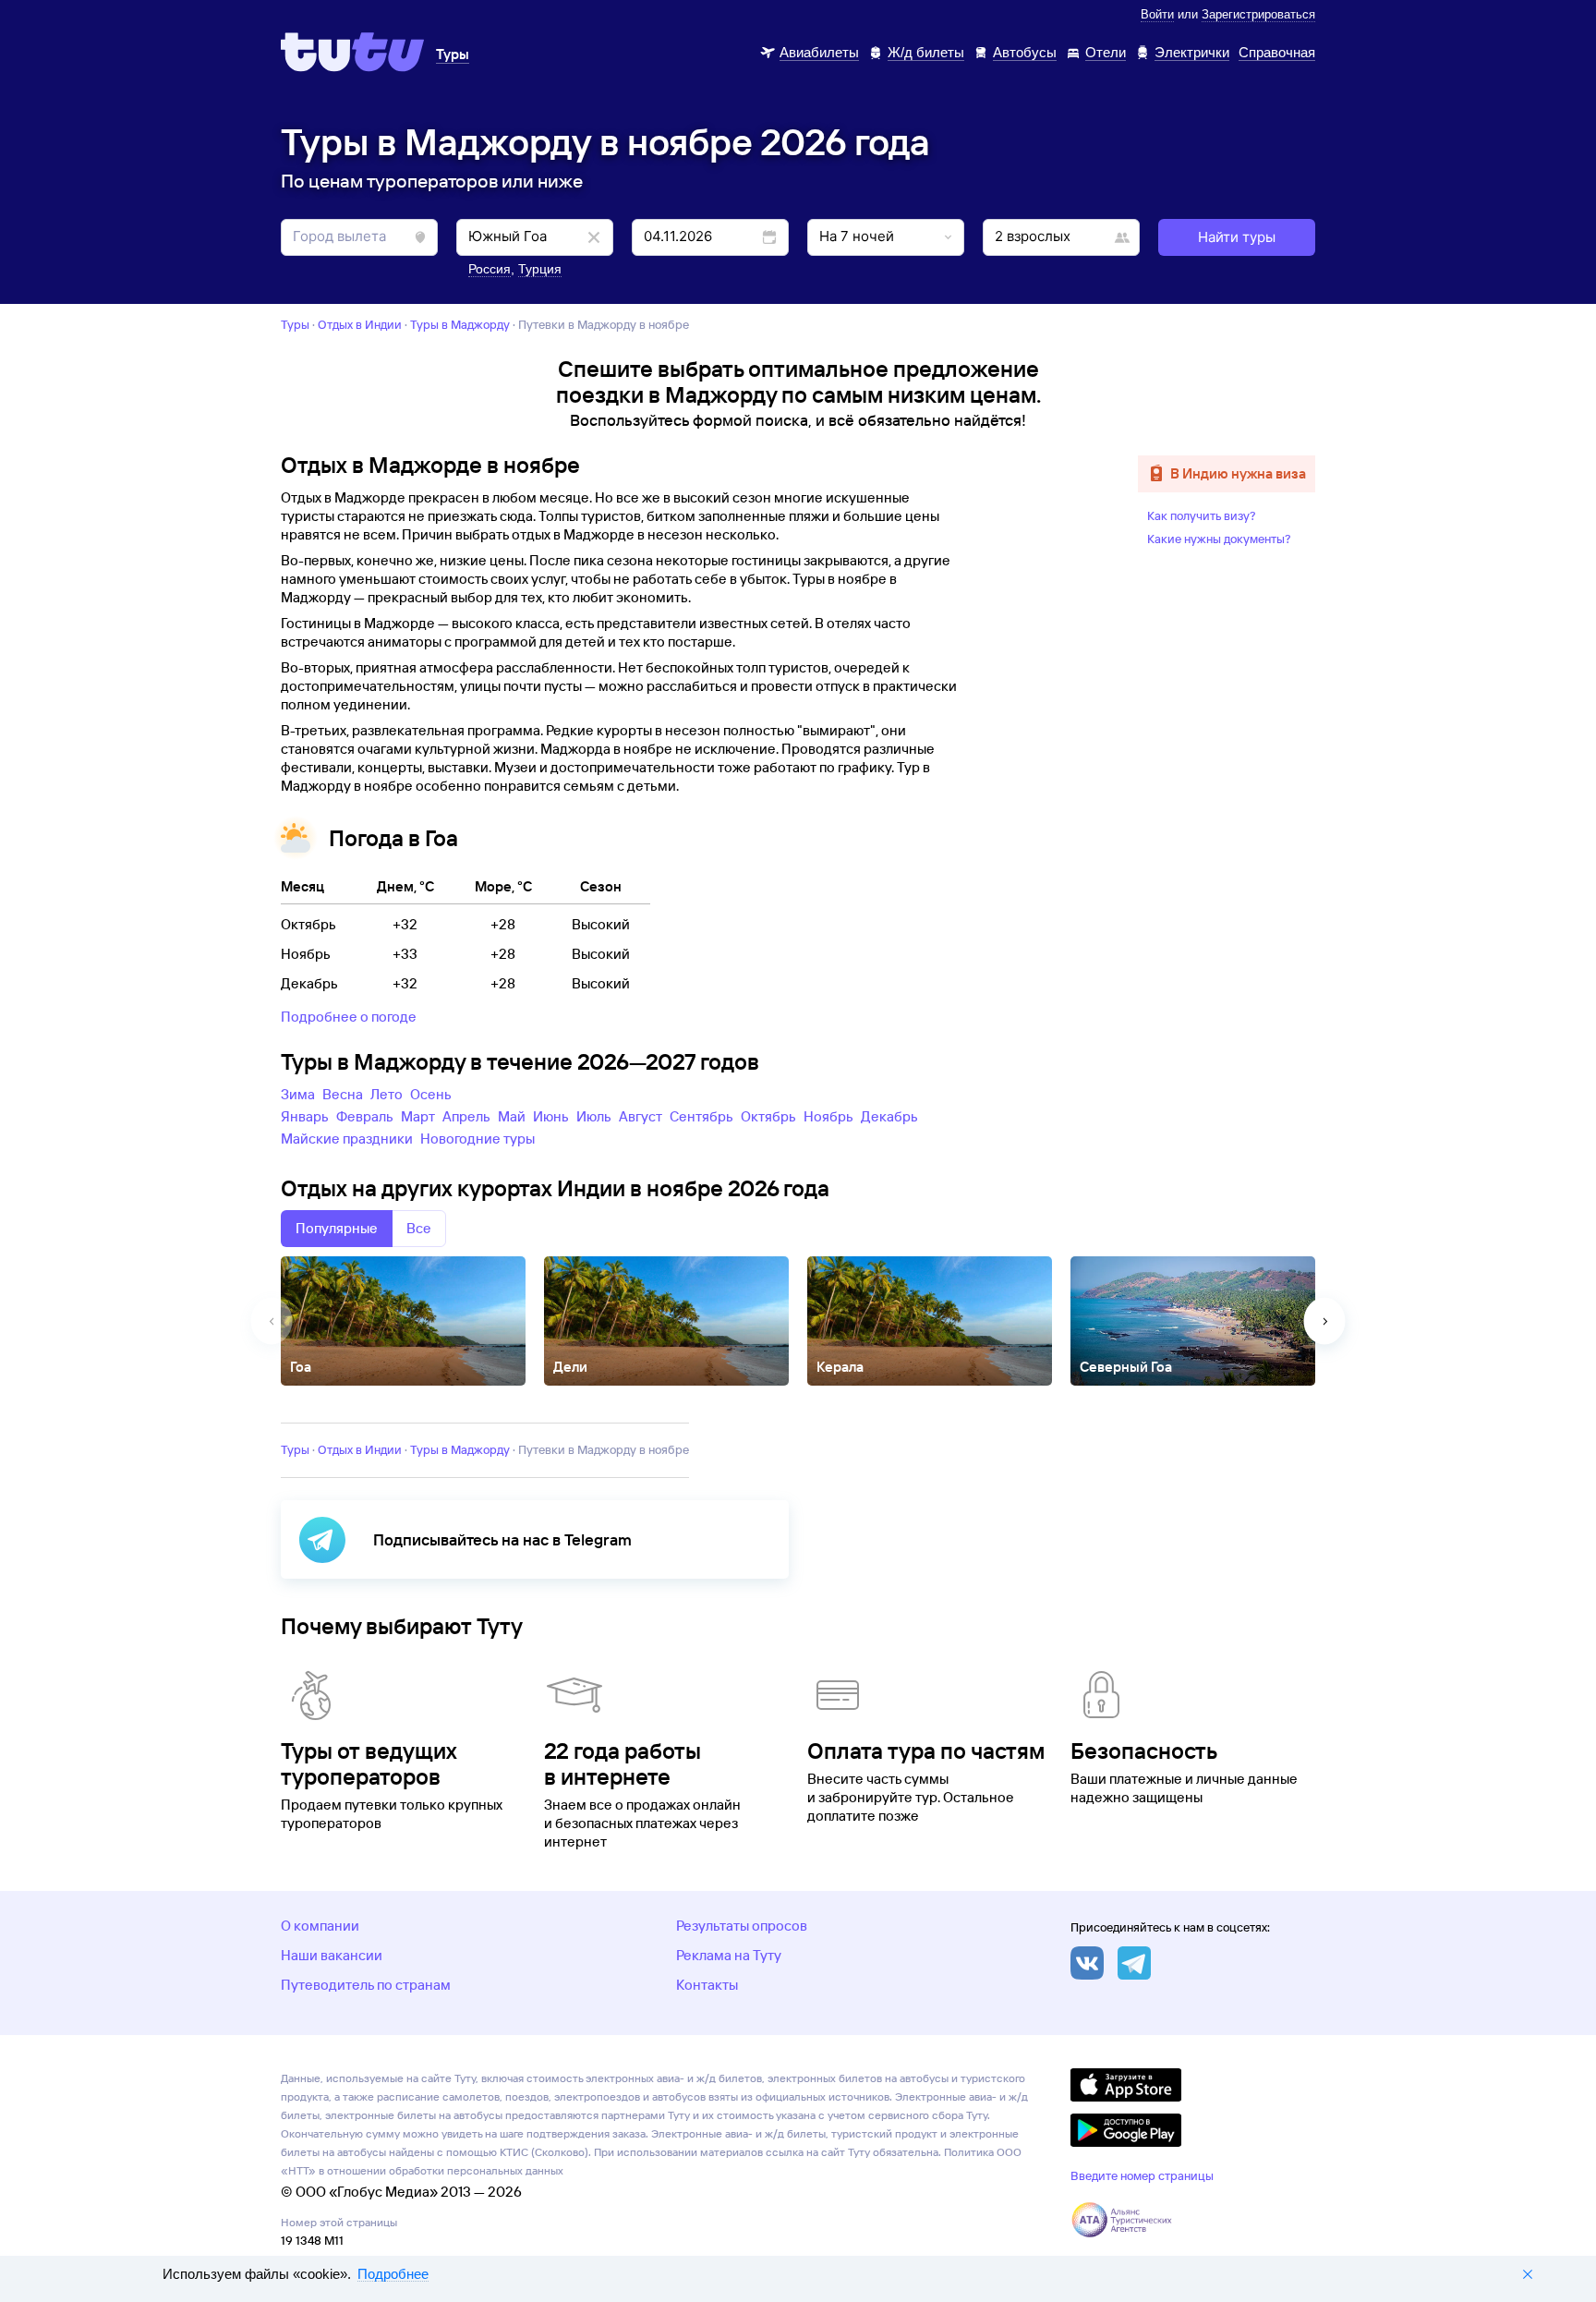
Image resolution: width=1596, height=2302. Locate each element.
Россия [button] (490, 269)
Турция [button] (540, 269)
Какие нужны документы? (1219, 539)
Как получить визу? (1202, 515)
